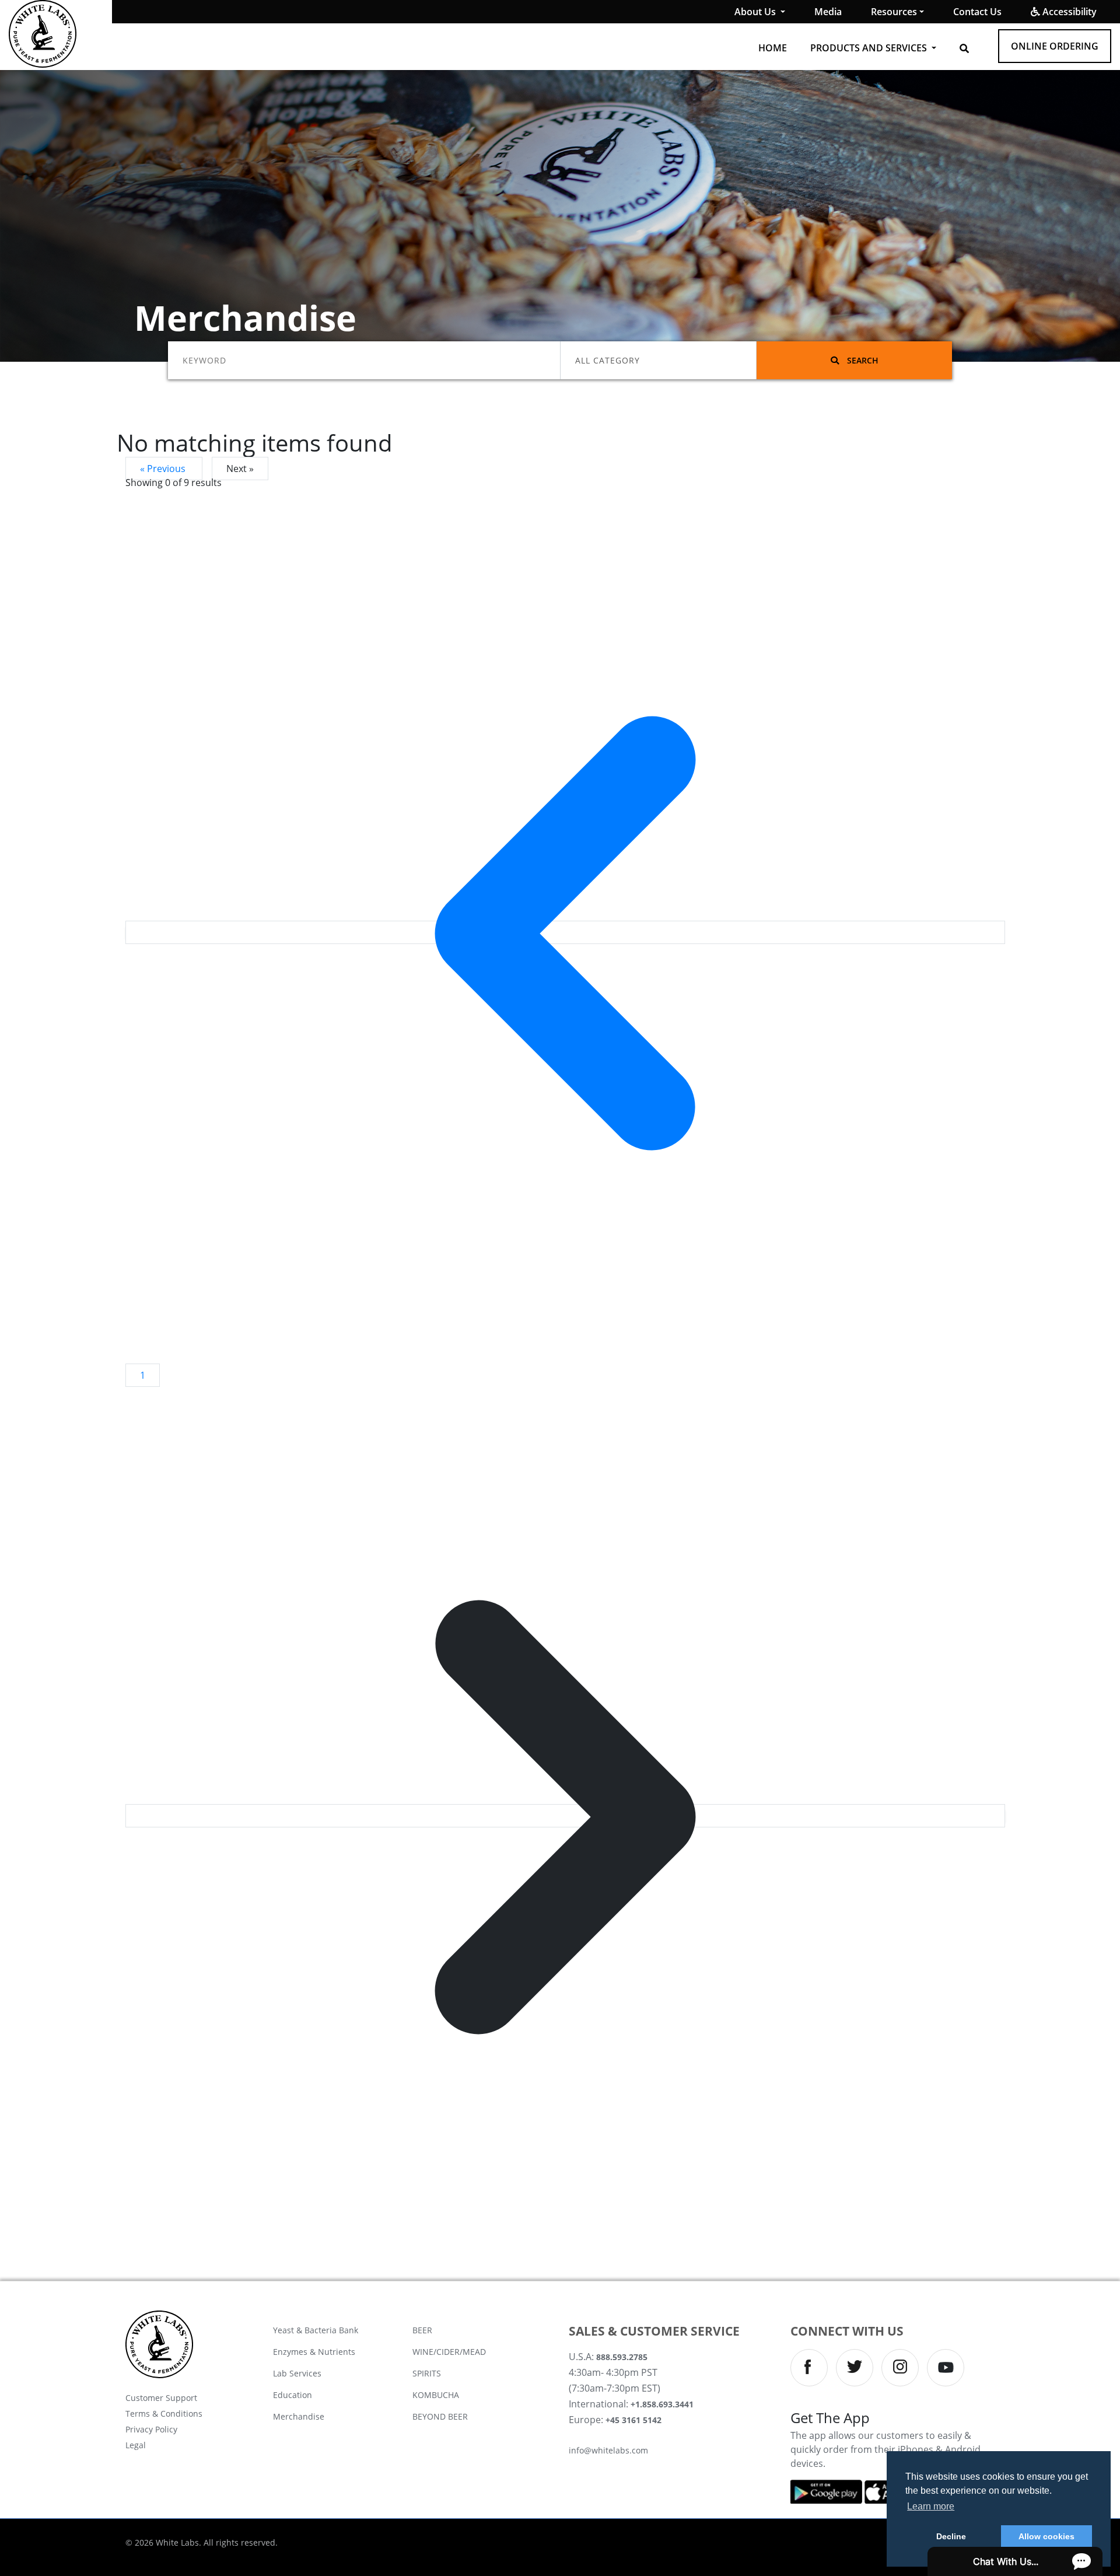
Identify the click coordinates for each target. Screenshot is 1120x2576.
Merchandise (299, 2416)
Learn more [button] (931, 2506)
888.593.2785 (622, 2357)
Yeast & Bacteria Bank (316, 2330)
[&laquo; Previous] (565, 932)
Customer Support (161, 2398)
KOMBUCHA (436, 2395)
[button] (964, 48)
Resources (894, 12)
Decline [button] (951, 2536)
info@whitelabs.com (608, 2450)
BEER (422, 2330)
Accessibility (1068, 12)
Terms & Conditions (164, 2414)
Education (293, 2395)
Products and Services (870, 48)
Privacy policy (151, 2429)
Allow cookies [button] (1046, 2536)
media (828, 12)
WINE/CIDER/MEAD (449, 2352)
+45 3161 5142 (633, 2420)
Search (862, 360)
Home (773, 48)
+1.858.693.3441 (662, 2404)
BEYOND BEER (440, 2416)
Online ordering (1055, 46)
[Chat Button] (1015, 2561)
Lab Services (297, 2373)
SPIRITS (427, 2373)
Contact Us (977, 12)
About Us (756, 12)
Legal (136, 2445)
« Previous (164, 469)
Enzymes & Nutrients (314, 2352)
